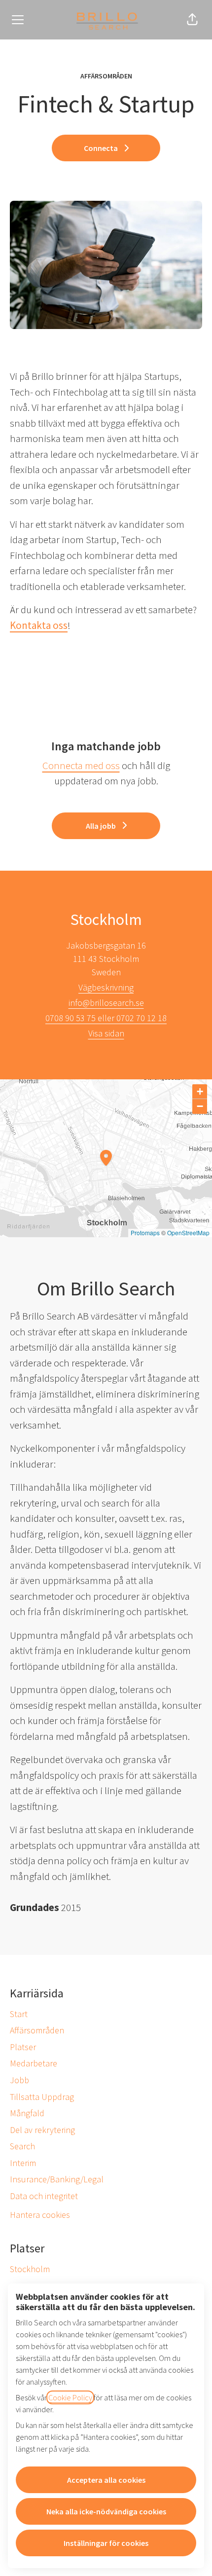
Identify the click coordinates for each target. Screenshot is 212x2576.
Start (19, 2014)
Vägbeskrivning (106, 987)
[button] (192, 20)
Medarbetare (34, 2063)
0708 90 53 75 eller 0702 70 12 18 (106, 1018)
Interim (23, 2163)
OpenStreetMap (188, 1233)
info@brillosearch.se (106, 1003)
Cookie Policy (70, 2397)
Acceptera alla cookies (106, 2480)
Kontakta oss (39, 625)
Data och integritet (44, 2196)
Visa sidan (106, 1033)
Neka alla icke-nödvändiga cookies (106, 2511)
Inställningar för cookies (106, 2543)
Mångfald (27, 2113)
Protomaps (145, 1233)
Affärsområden (37, 2030)
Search (22, 2146)
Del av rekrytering (42, 2130)
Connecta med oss (81, 765)
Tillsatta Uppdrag (42, 2097)
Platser (23, 2047)
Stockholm (30, 2269)
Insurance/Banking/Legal (57, 2179)
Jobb (19, 2080)
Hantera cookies (40, 2215)
